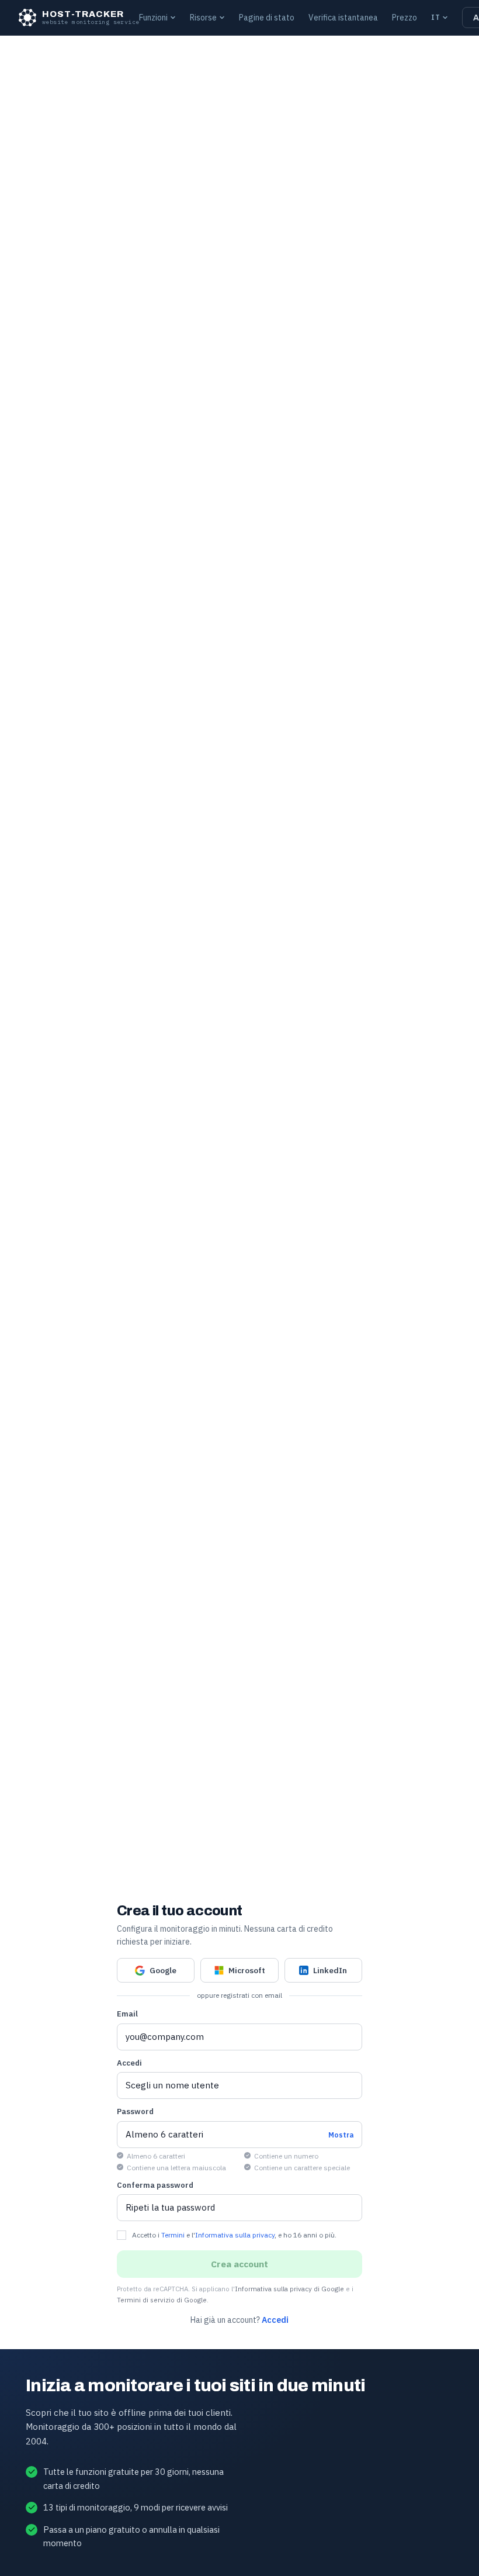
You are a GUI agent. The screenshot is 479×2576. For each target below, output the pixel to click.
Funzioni (153, 18)
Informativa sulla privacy (235, 2235)
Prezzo (405, 18)
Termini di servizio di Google (162, 2300)
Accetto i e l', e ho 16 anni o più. (234, 2235)
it (435, 17)
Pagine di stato (267, 18)
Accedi (129, 2063)
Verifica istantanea (343, 18)
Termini (173, 2235)
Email (127, 2014)
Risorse (203, 18)
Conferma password (155, 2185)
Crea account (239, 2264)
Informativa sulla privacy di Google (289, 2289)
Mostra (341, 2135)
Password (135, 2111)
